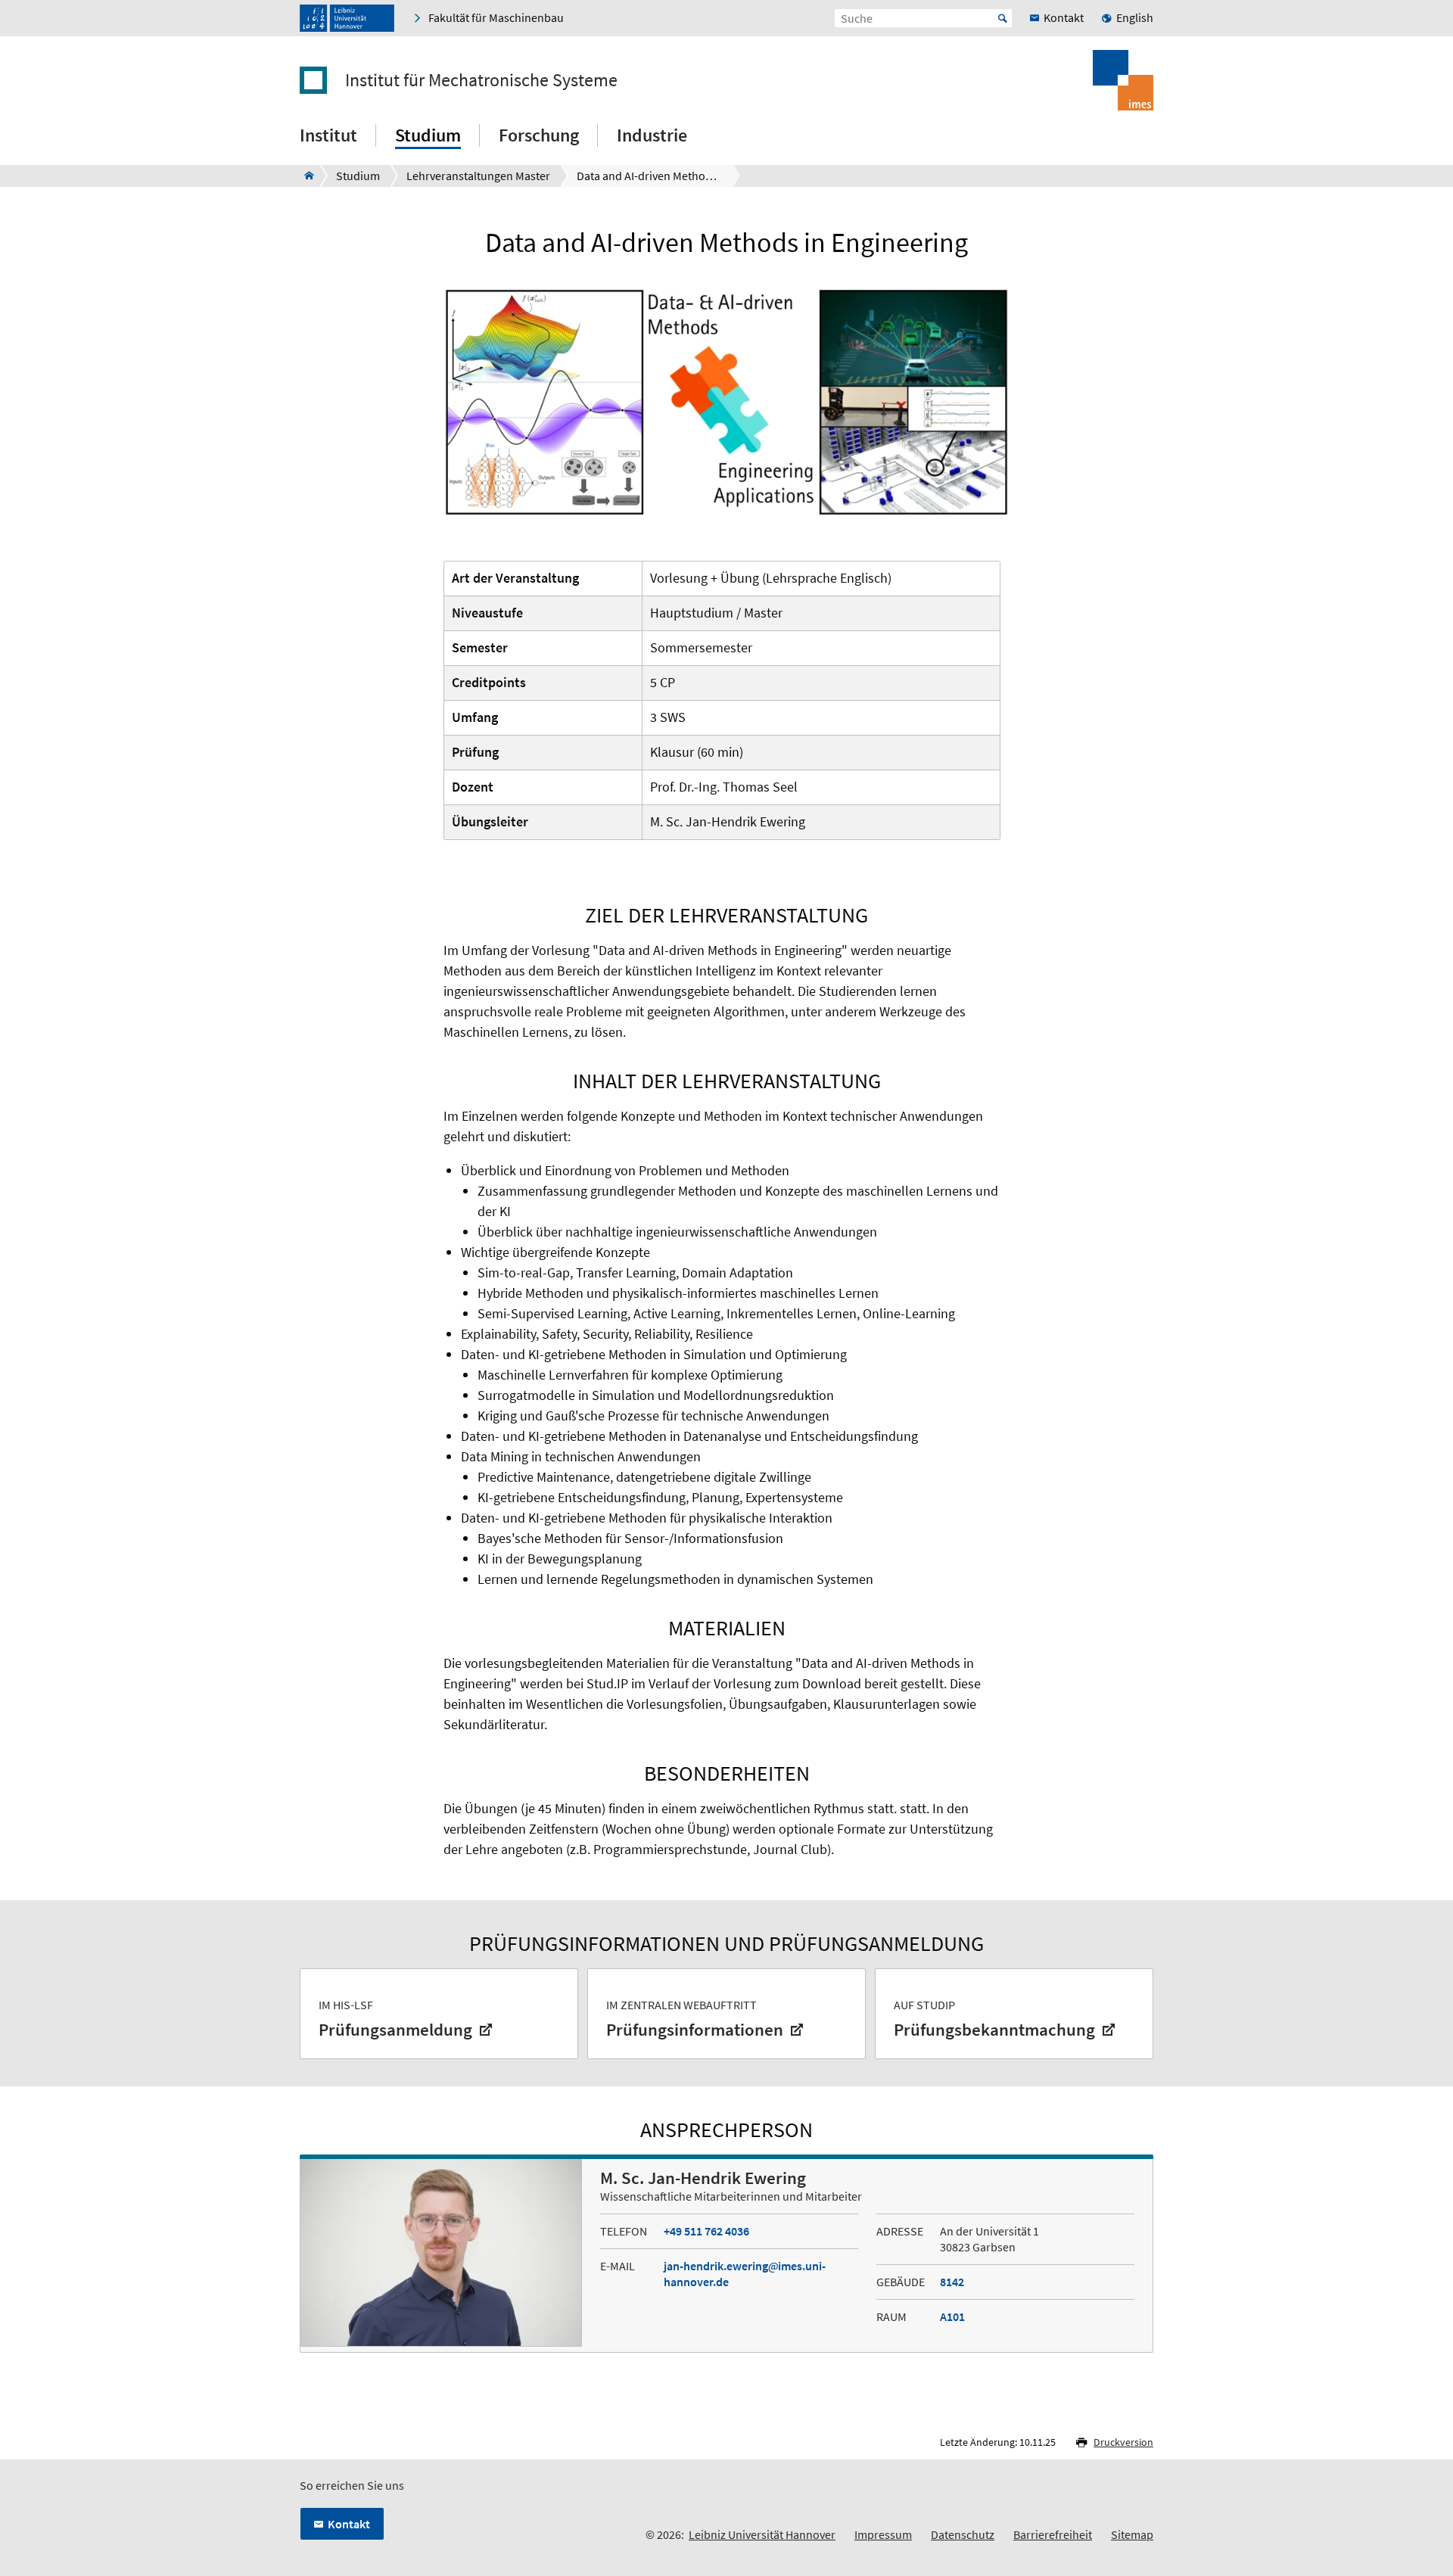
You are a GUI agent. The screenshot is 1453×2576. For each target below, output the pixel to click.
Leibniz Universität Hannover (762, 2534)
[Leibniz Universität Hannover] (347, 18)
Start (1003, 18)
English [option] (1135, 17)
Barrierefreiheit (1053, 2534)
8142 (952, 2282)
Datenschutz (963, 2534)
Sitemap (1132, 2534)
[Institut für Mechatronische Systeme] (305, 176)
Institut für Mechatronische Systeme (481, 80)
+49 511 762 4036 (706, 2231)
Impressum (883, 2534)
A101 (952, 2316)
